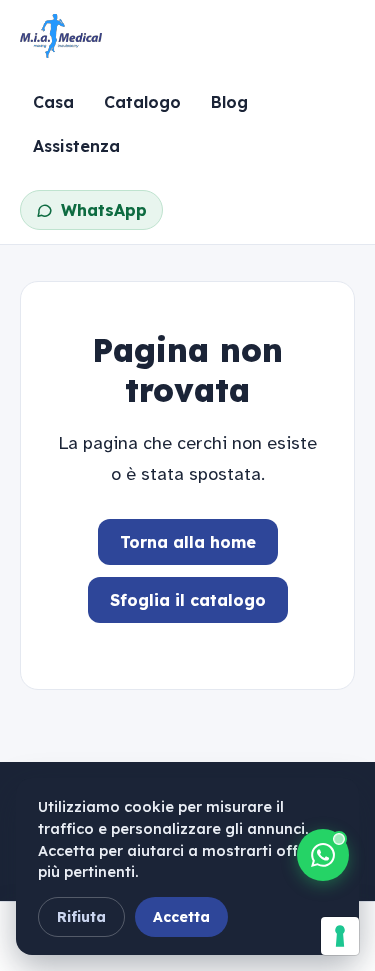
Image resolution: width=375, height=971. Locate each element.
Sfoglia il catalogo (188, 600)
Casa (53, 102)
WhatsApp (104, 210)
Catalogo (142, 102)
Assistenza (76, 146)
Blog (229, 102)
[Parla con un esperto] (323, 855)
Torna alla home (188, 542)
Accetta (181, 917)
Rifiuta (81, 917)
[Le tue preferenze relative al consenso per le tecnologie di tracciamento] (340, 936)
